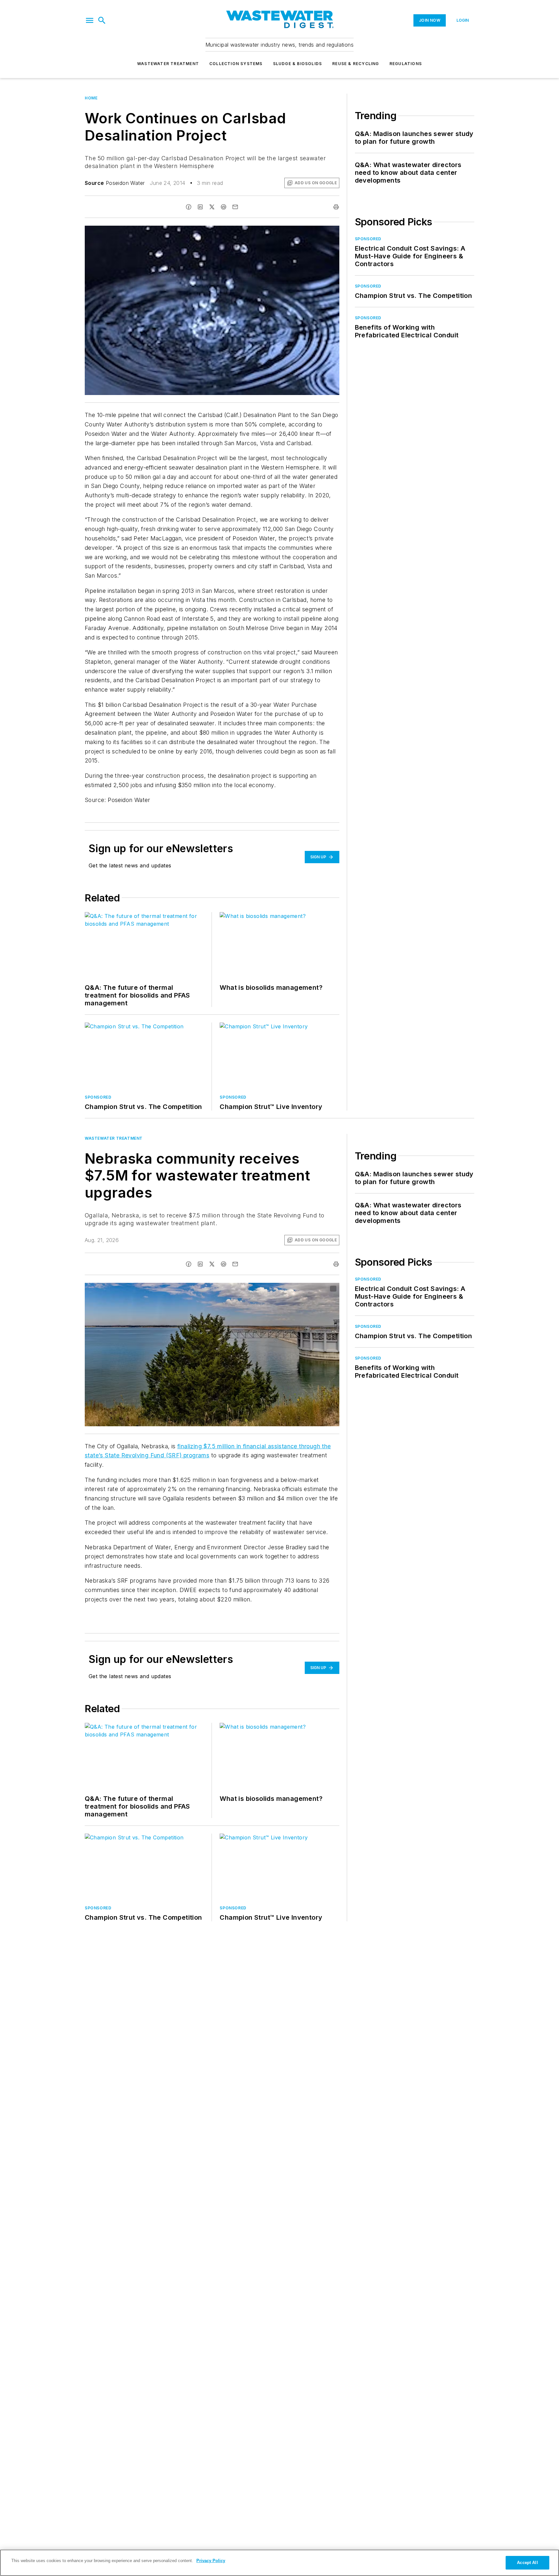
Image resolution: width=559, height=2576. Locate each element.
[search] (102, 20)
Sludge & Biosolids (298, 64)
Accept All (527, 2563)
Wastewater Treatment (168, 64)
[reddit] (224, 207)
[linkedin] (200, 207)
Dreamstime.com (313, 1289)
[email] (235, 207)
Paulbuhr (286, 1289)
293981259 (260, 1289)
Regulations (406, 64)
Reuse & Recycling (356, 64)
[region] (279, 2563)
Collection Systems (236, 64)
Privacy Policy (211, 2561)
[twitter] (212, 207)
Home (91, 98)
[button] (90, 20)
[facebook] (189, 207)
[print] (336, 207)
